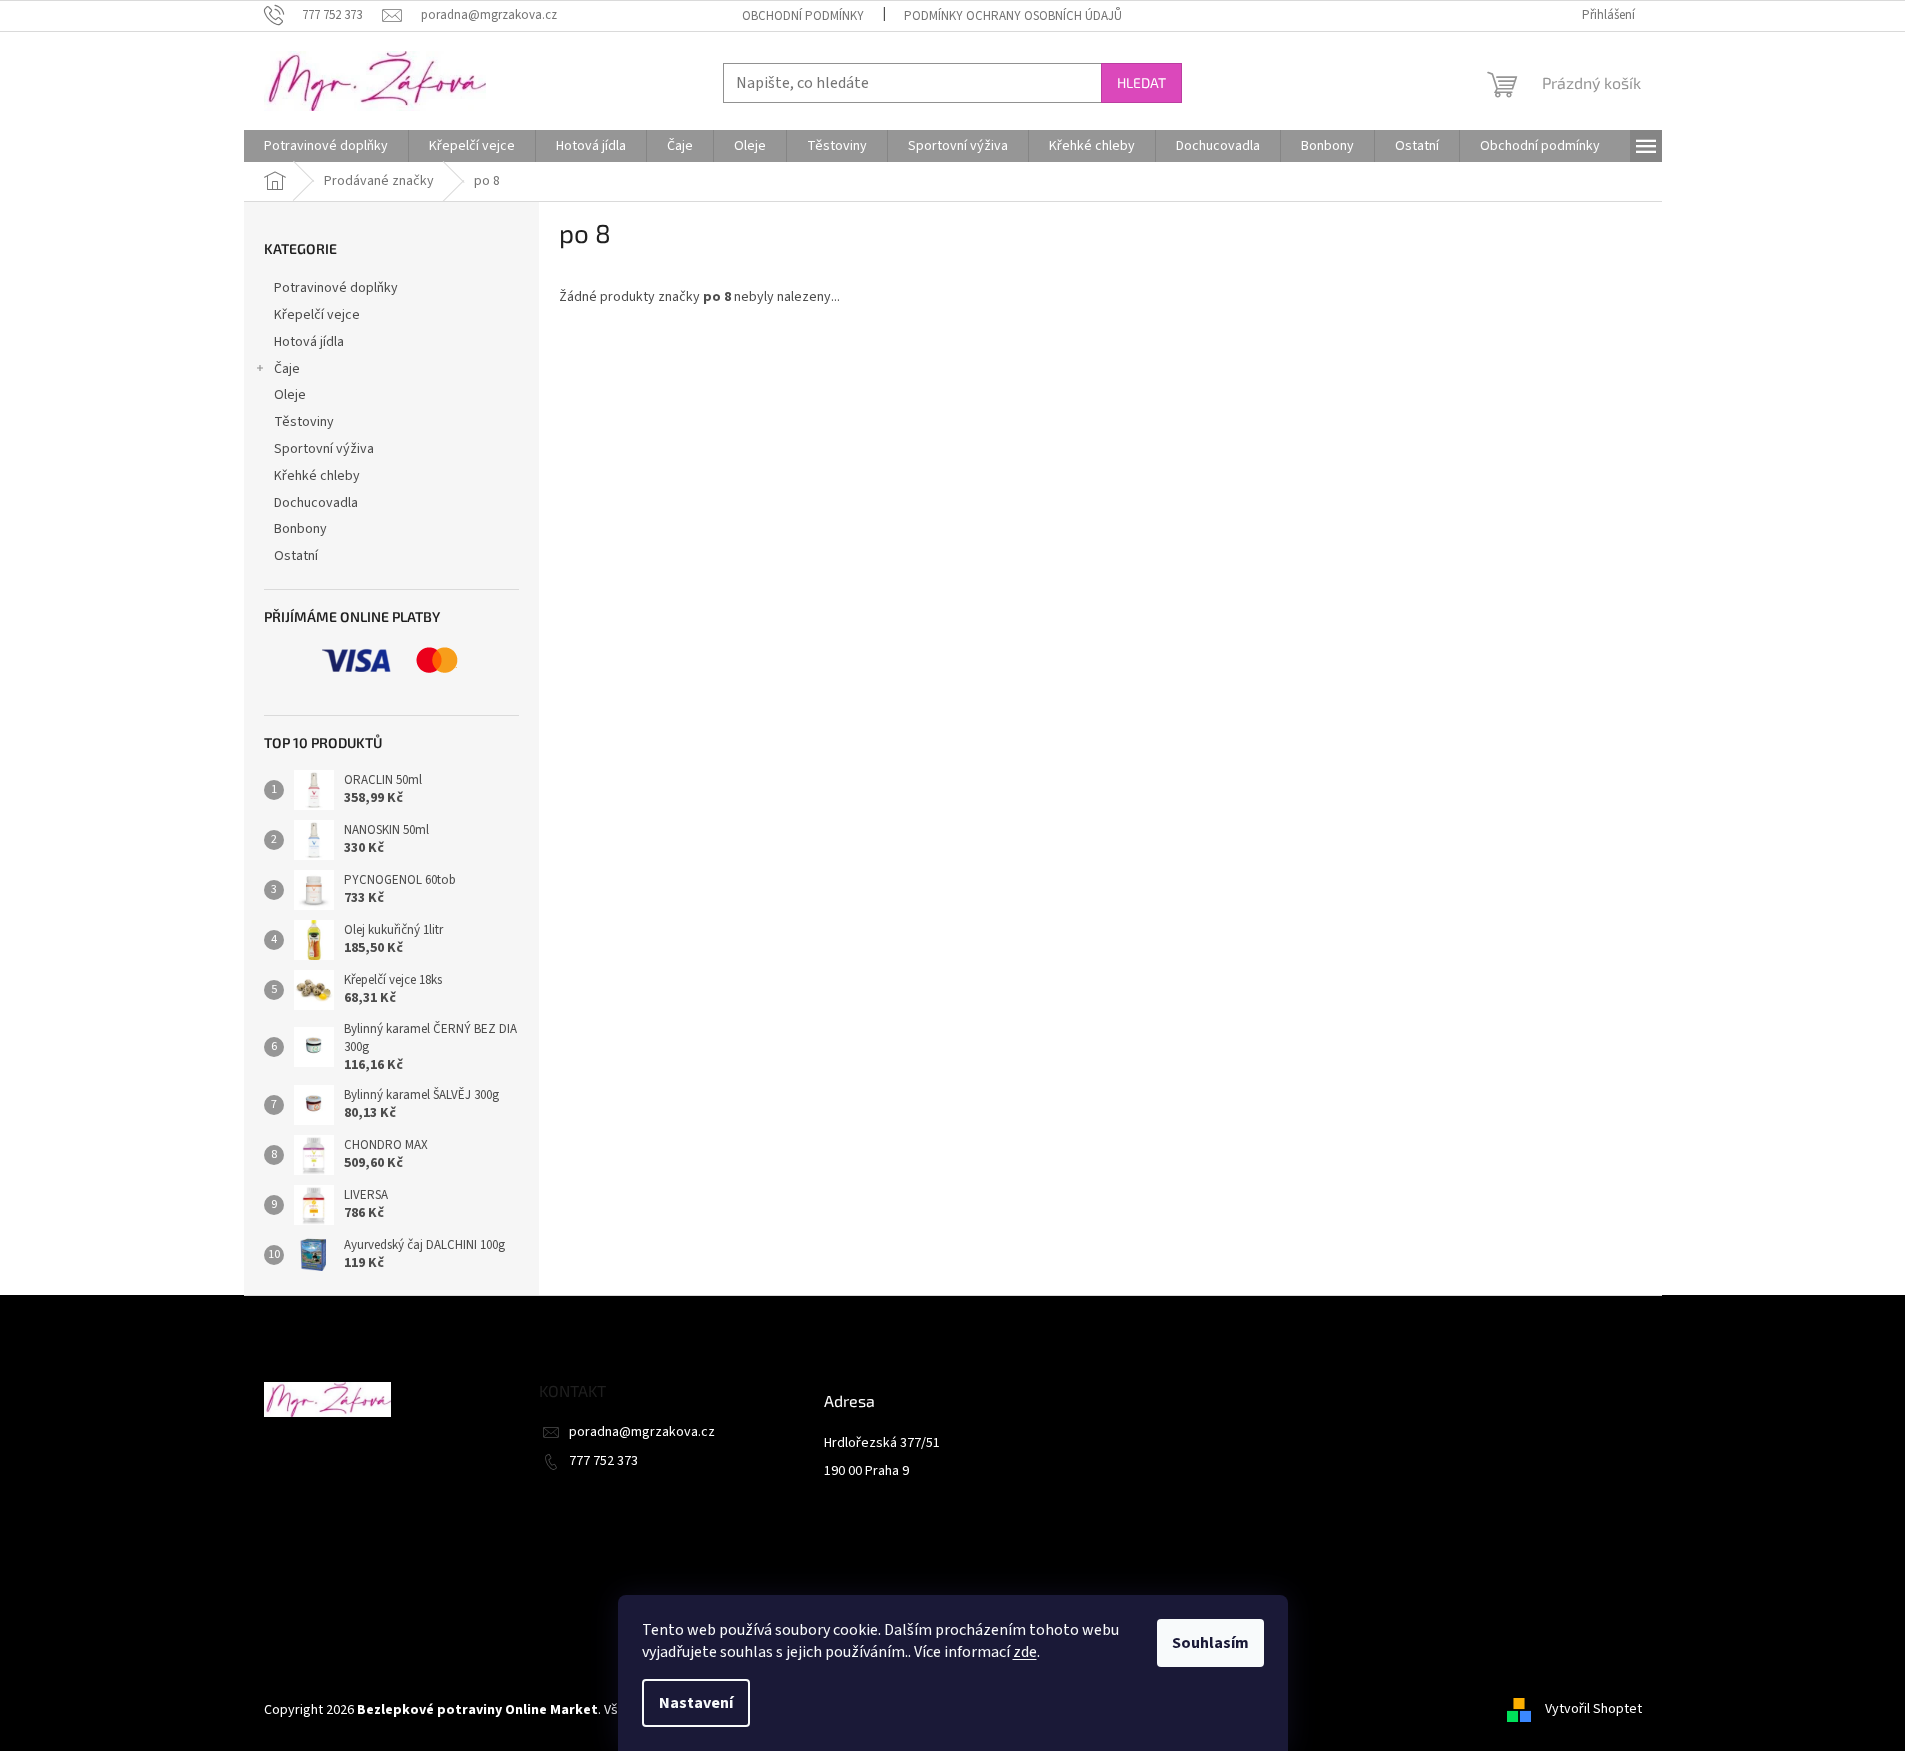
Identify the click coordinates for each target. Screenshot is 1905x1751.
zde (1025, 1652)
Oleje (290, 395)
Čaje (287, 369)
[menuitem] (326, 146)
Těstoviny (304, 422)
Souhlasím (1210, 1643)
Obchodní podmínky (803, 16)
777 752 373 (603, 1461)
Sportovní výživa (324, 449)
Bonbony (300, 529)
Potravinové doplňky (336, 288)
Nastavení (696, 1703)
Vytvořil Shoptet (1593, 1710)
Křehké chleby (317, 476)
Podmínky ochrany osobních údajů (1013, 16)
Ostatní (296, 556)
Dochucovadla (316, 503)
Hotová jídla (309, 342)
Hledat (1141, 82)
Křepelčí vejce (317, 315)
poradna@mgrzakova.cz (642, 1432)
